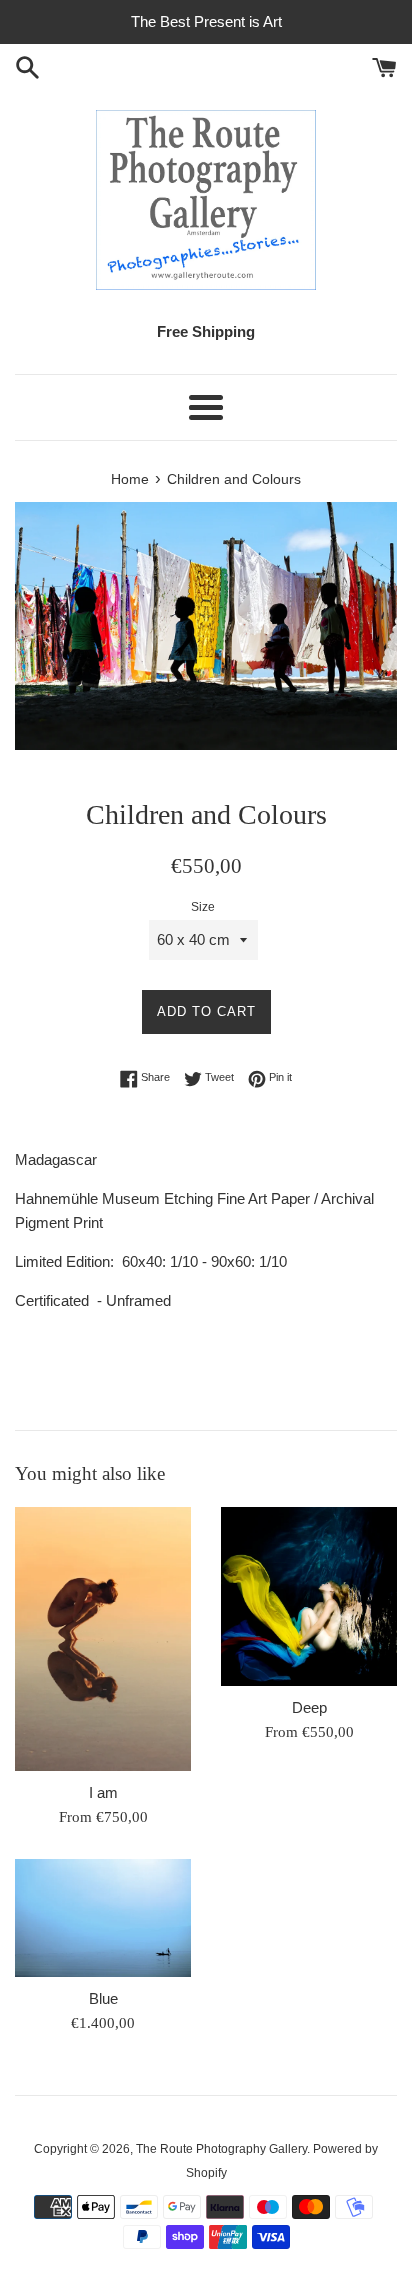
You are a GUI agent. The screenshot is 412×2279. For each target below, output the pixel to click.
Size (203, 907)
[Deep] (309, 1596)
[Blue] (103, 1918)
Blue (103, 1998)
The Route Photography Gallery (221, 2149)
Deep (309, 1707)
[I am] (103, 1639)
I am (103, 1792)
